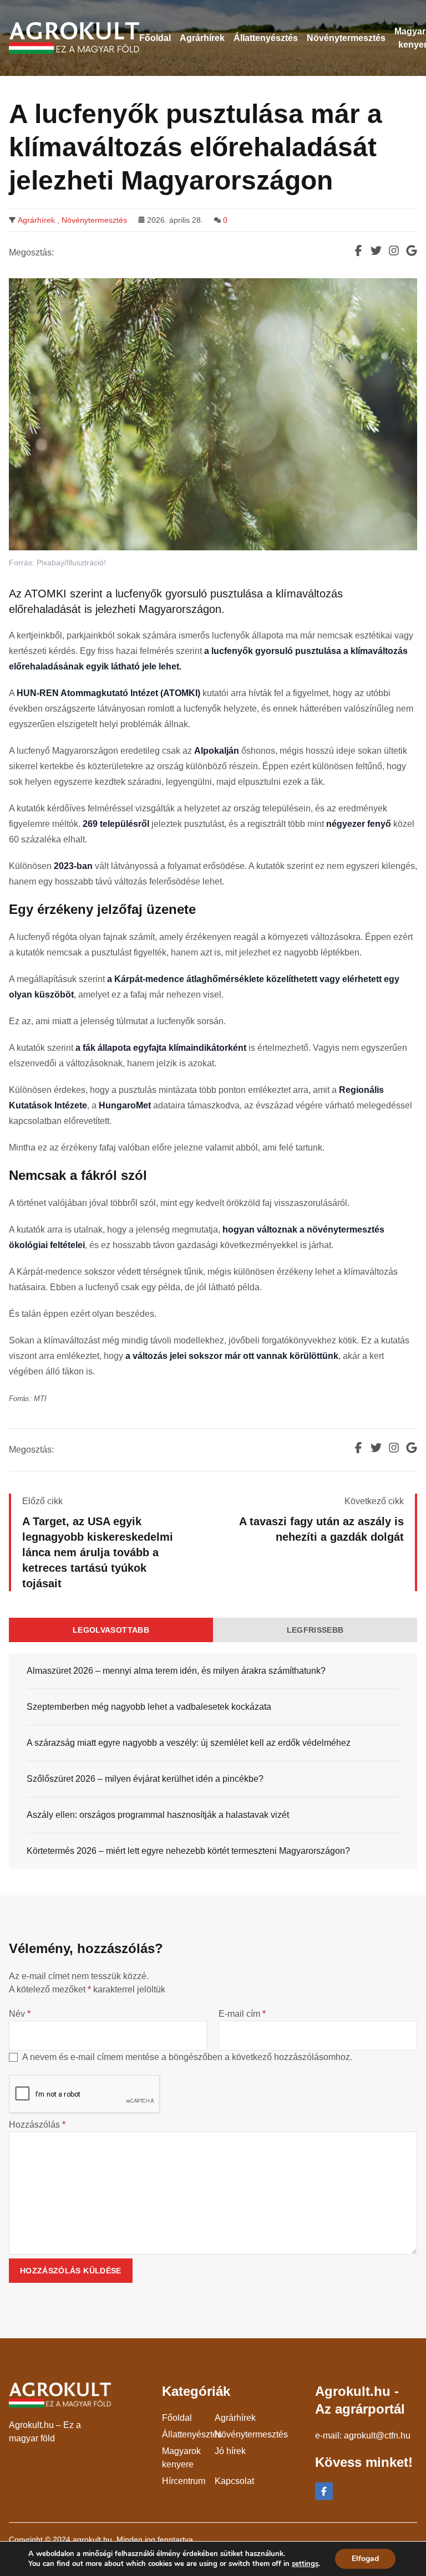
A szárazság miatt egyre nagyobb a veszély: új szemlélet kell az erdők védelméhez (189, 1743)
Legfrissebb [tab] (315, 1630)
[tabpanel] (213, 1761)
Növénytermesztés (94, 220)
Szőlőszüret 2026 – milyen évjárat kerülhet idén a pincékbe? (145, 1779)
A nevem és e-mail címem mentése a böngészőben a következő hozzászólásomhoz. (187, 2057)
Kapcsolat (234, 2481)
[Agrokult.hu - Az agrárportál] (74, 38)
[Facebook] (324, 2491)
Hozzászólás (37, 2125)
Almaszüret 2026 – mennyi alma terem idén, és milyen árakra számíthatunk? (176, 1671)
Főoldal (177, 2418)
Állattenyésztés (192, 2434)
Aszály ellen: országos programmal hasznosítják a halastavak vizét (158, 1815)
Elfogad (365, 2559)
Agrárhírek (36, 220)
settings (305, 2564)
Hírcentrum (184, 2481)
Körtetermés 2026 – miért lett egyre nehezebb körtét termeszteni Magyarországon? (188, 1851)
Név (20, 2014)
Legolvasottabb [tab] (111, 1630)
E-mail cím (242, 2014)
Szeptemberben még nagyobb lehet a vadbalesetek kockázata (149, 1707)
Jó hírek (230, 2451)
